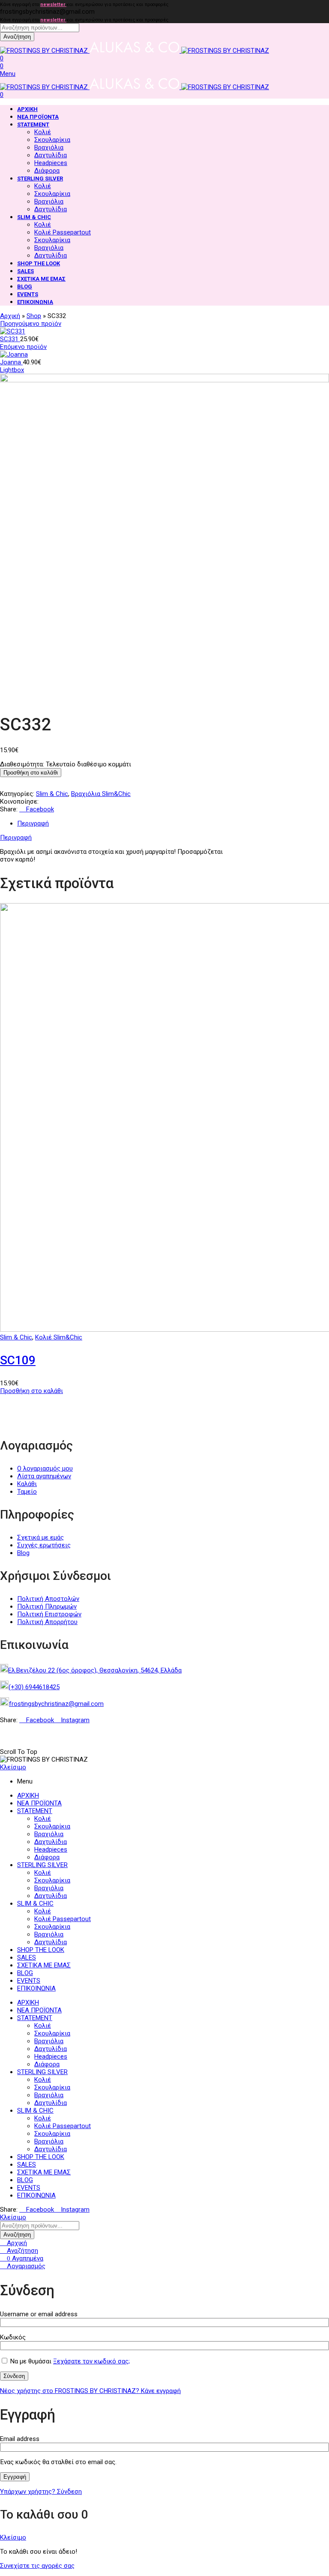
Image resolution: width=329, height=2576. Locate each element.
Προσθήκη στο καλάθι (31, 773)
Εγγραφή (15, 2477)
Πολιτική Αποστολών (48, 1599)
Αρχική (10, 316)
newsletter (53, 5)
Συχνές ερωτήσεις (44, 1545)
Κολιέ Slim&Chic (59, 1337)
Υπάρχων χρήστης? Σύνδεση (41, 2492)
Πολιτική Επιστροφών (49, 1614)
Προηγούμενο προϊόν (31, 324)
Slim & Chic (52, 794)
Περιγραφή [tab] (33, 823)
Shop (34, 316)
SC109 (18, 1360)
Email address (22, 2439)
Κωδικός (15, 2337)
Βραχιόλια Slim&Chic (101, 794)
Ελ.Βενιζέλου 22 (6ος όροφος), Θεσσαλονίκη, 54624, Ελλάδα (95, 1670)
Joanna (11, 362)
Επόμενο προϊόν (23, 347)
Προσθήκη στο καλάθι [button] (31, 1391)
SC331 (10, 339)
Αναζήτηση (17, 37)
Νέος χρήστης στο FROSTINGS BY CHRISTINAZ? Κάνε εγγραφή (90, 2391)
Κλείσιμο (13, 1767)
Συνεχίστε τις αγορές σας (37, 2566)
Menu (8, 74)
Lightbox (12, 370)
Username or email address (41, 2314)
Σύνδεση (14, 2376)
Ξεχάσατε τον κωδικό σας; (91, 2361)
